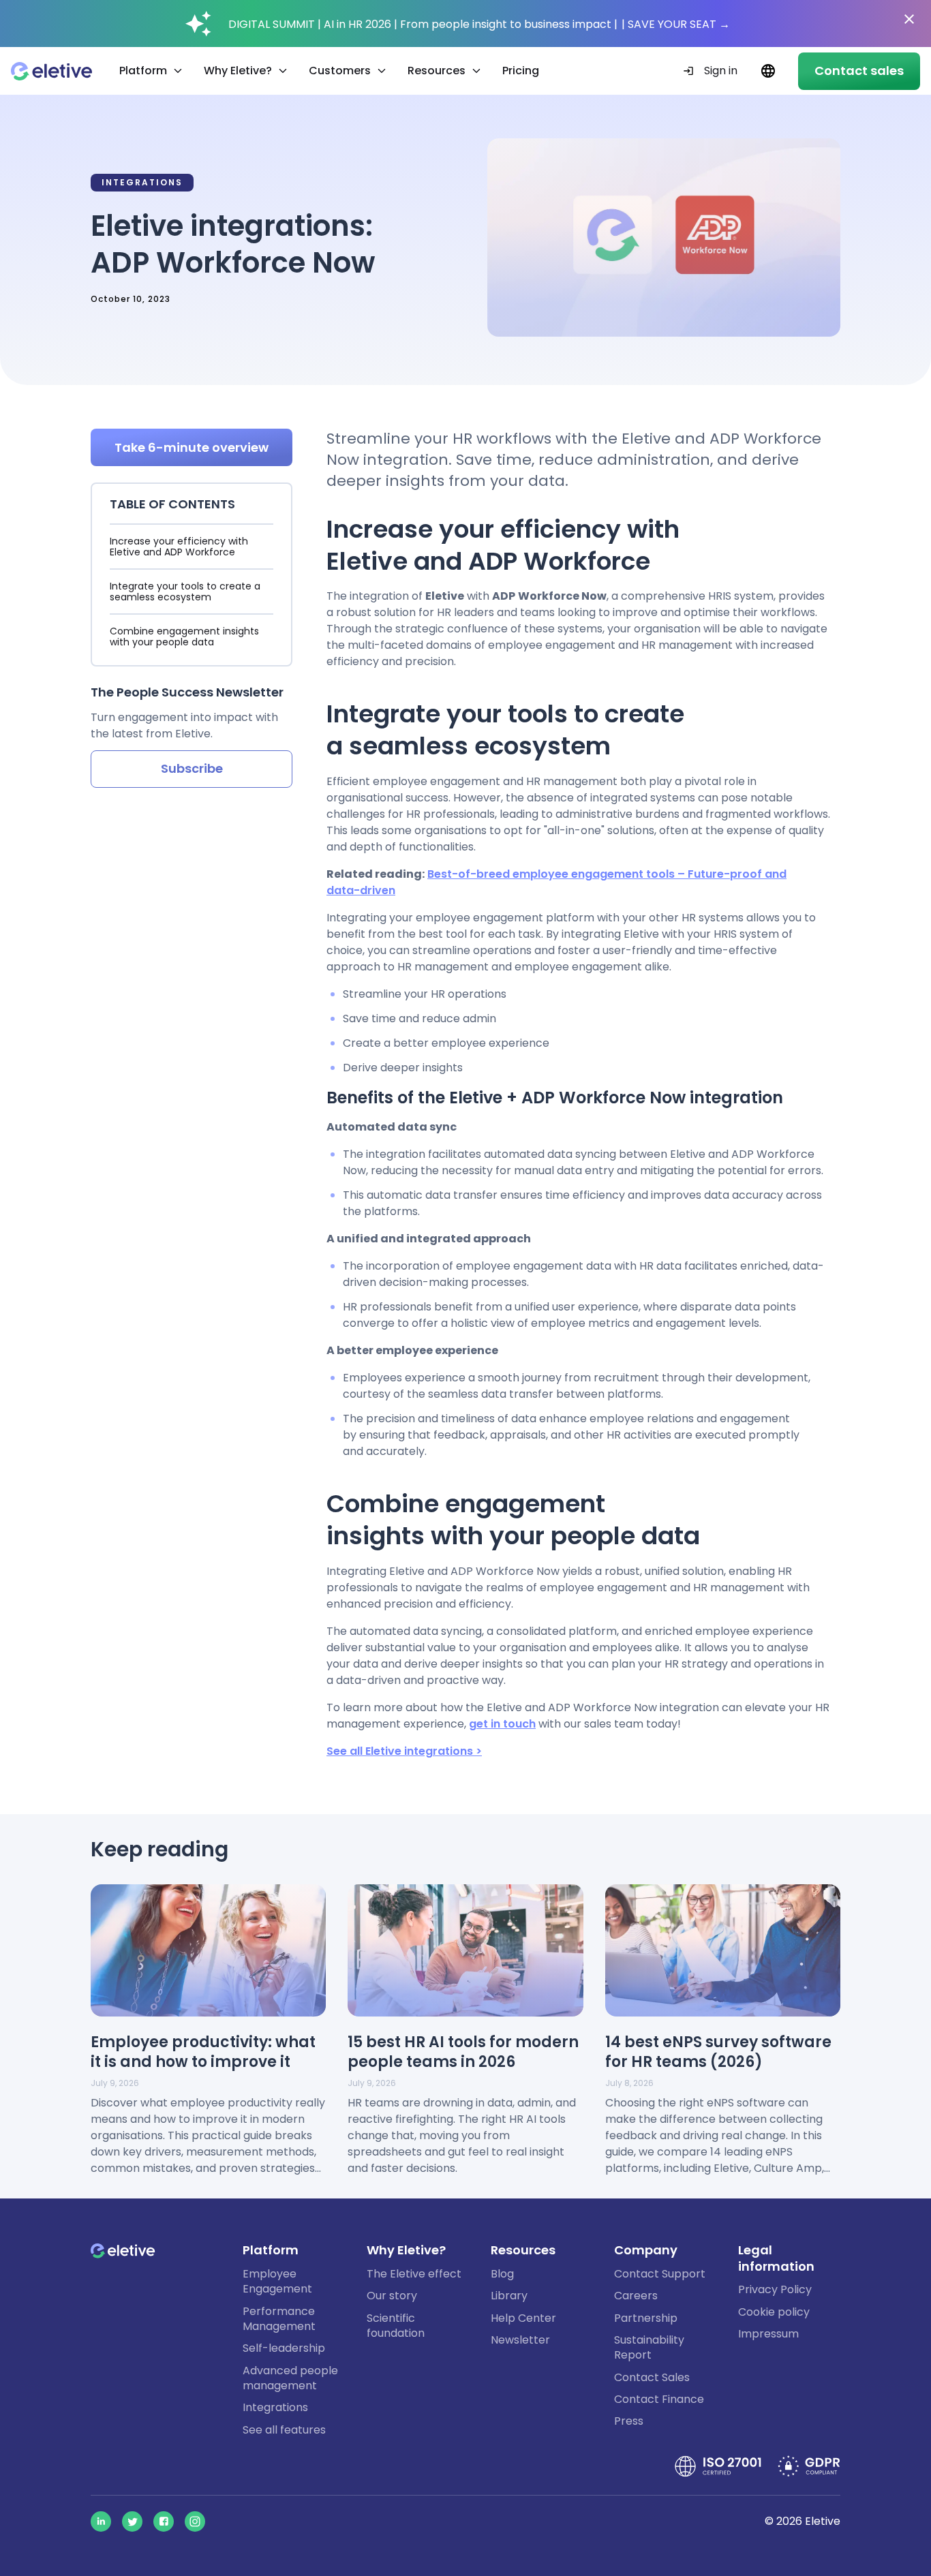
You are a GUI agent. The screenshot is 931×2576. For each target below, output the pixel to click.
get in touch (502, 1724)
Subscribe (192, 768)
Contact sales (859, 71)
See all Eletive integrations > (404, 1751)
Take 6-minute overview (192, 447)
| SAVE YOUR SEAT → (676, 24)
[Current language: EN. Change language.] (768, 71)
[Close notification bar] (909, 19)
